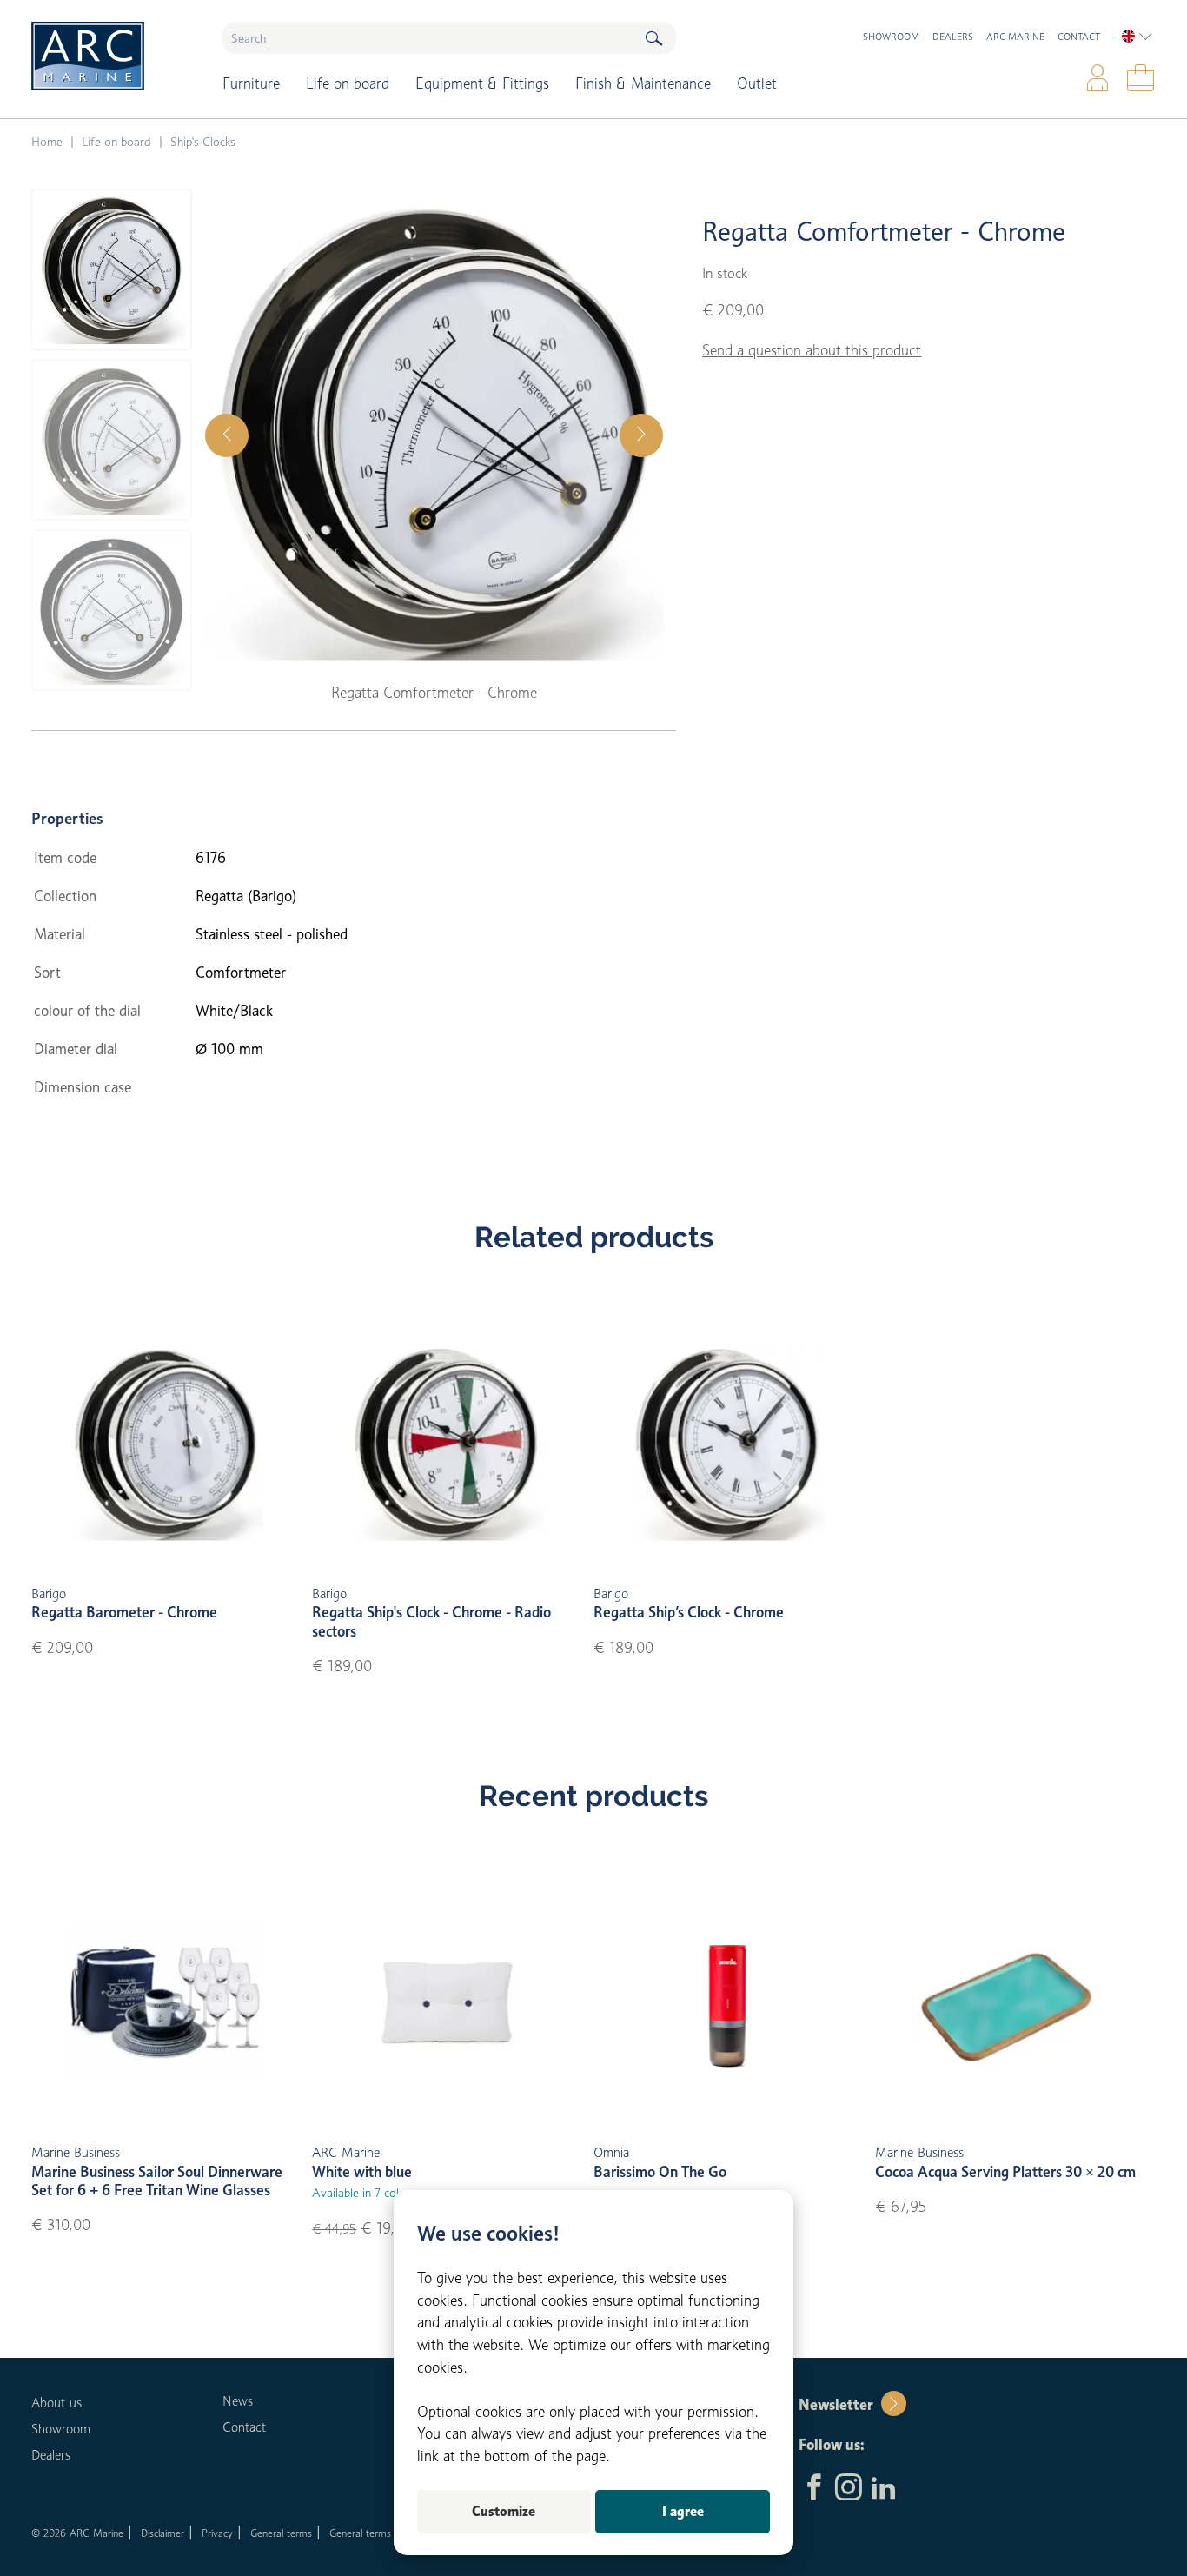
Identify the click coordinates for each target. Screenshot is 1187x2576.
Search (653, 38)
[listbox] (1137, 37)
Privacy (217, 2533)
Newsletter (836, 2405)
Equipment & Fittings (482, 83)
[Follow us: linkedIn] (883, 2489)
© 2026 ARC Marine (77, 2533)
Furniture (251, 83)
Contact (1079, 37)
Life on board (348, 83)
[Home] (114, 56)
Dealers (953, 37)
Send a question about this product (812, 350)
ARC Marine (1015, 37)
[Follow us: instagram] (849, 2489)
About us (56, 2403)
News (238, 2401)
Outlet (757, 83)
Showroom (891, 37)
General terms (281, 2533)
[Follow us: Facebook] (814, 2489)
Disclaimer (162, 2533)
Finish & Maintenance (643, 83)
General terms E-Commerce (391, 2533)
